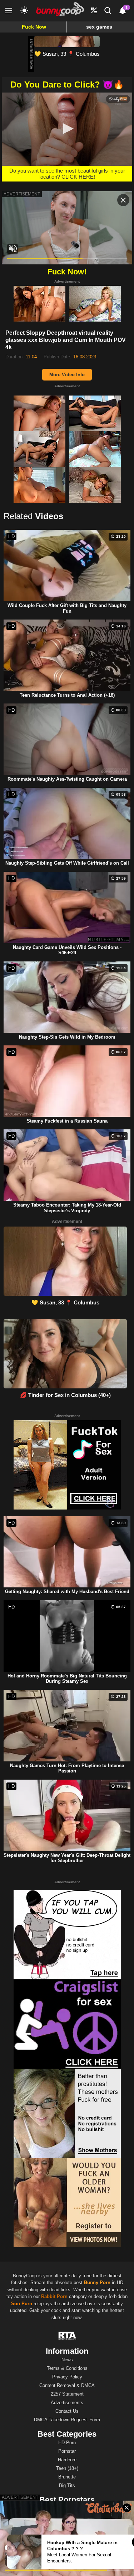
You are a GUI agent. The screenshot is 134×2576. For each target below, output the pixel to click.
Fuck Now (34, 27)
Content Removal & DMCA (67, 2385)
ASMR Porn (54, 2569)
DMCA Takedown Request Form (67, 2420)
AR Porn (107, 2569)
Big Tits (67, 2485)
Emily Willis (67, 2508)
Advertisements (67, 2403)
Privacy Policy (67, 2377)
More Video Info (67, 375)
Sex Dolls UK (82, 2569)
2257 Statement (67, 2394)
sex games (99, 27)
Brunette (67, 2477)
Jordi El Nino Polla (67, 2525)
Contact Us (67, 2411)
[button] (67, 129)
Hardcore (67, 2460)
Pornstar (67, 2451)
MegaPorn (29, 2569)
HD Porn (67, 2443)
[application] (67, 129)
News (67, 2360)
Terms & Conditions (67, 2368)
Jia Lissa (67, 2517)
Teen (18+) (67, 2468)
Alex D (67, 2534)
